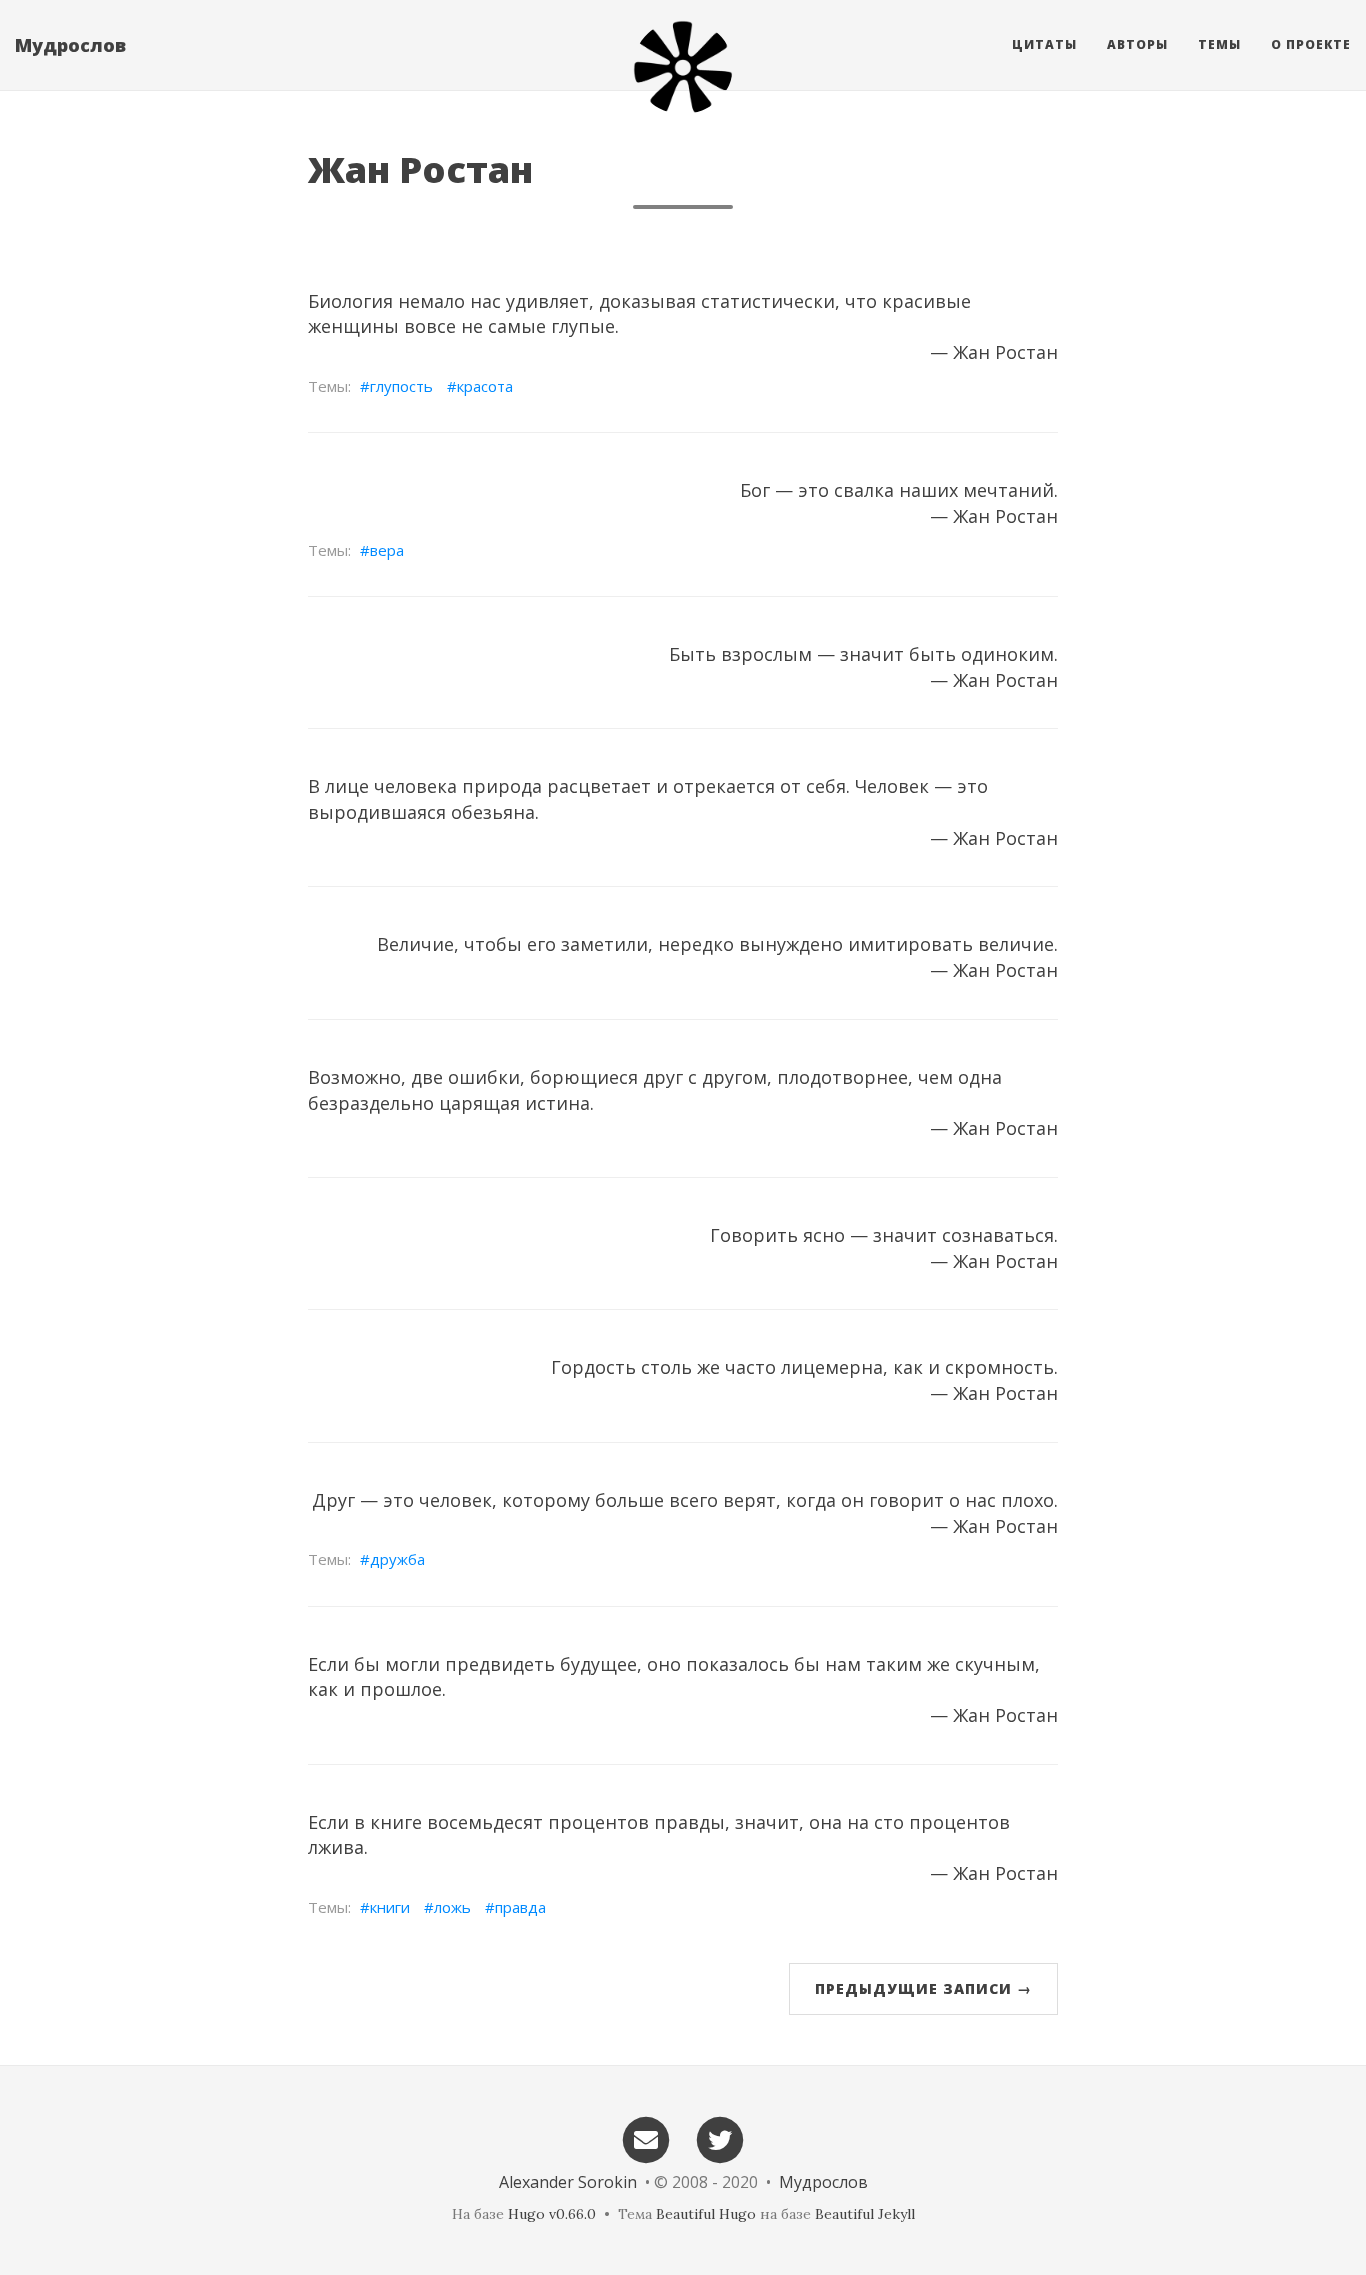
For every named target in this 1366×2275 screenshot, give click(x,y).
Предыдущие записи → (923, 1988)
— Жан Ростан (994, 352)
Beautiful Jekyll (865, 2214)
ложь (452, 1907)
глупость (401, 386)
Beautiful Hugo (706, 2214)
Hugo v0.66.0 (552, 2214)
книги (390, 1907)
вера (387, 550)
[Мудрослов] (683, 67)
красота (485, 386)
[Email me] (646, 2138)
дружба (397, 1559)
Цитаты (1044, 44)
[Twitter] (721, 2138)
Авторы (1137, 44)
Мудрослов (70, 45)
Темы (1219, 44)
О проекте (1311, 44)
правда (520, 1907)
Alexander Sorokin (568, 2182)
